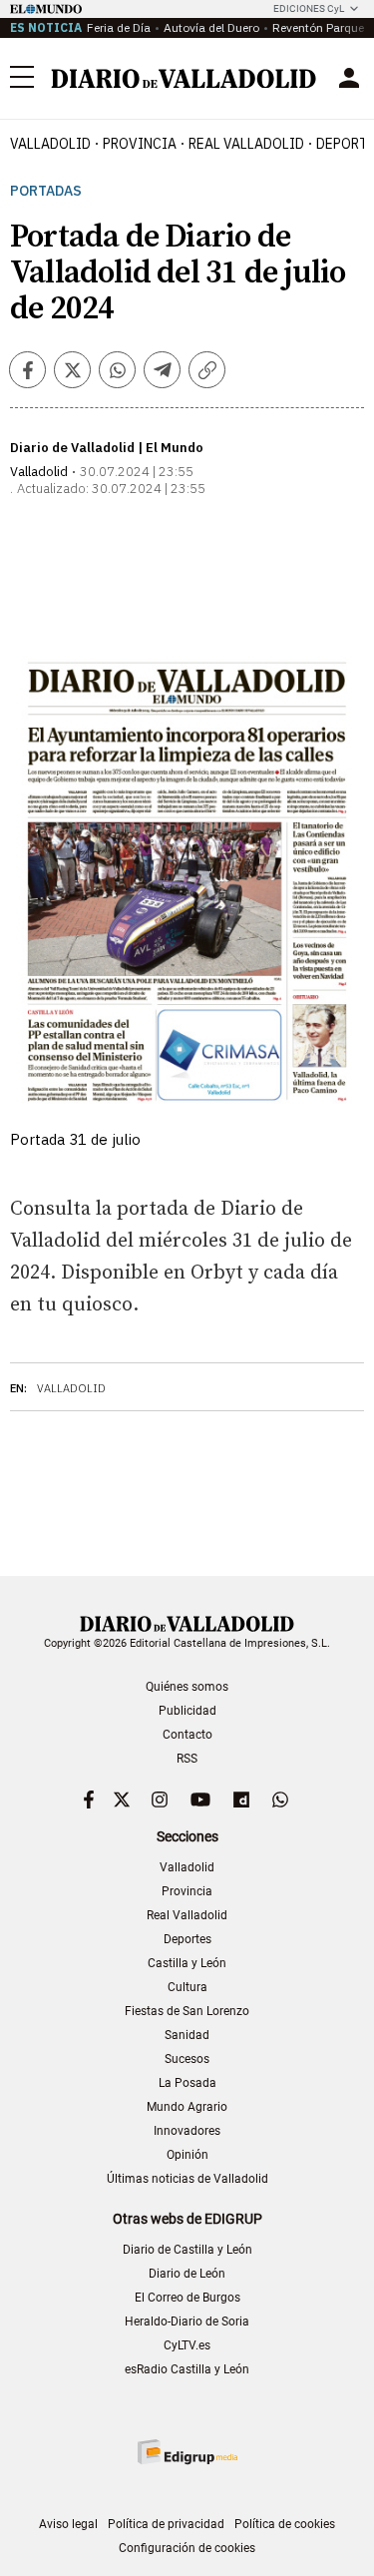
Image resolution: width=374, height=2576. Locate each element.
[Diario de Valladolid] (184, 79)
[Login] (349, 78)
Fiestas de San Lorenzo (187, 2011)
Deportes (187, 1939)
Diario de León (187, 2274)
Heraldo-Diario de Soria (187, 2321)
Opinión (187, 2155)
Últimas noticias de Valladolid (187, 2179)
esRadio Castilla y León (187, 2369)
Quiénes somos (187, 1687)
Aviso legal (68, 2524)
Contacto (187, 1735)
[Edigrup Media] (187, 2452)
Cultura (187, 1987)
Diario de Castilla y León (187, 2250)
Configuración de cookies (187, 2548)
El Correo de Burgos (187, 2298)
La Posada (187, 2083)
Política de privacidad (166, 2524)
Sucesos (187, 2059)
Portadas (46, 191)
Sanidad (187, 2035)
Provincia (140, 144)
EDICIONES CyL (309, 8)
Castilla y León (187, 1963)
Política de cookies (285, 2524)
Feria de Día (119, 27)
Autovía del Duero (211, 27)
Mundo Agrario (187, 2107)
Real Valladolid (246, 144)
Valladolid (50, 144)
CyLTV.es (187, 2345)
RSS (187, 1759)
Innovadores (187, 2131)
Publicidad (187, 1711)
